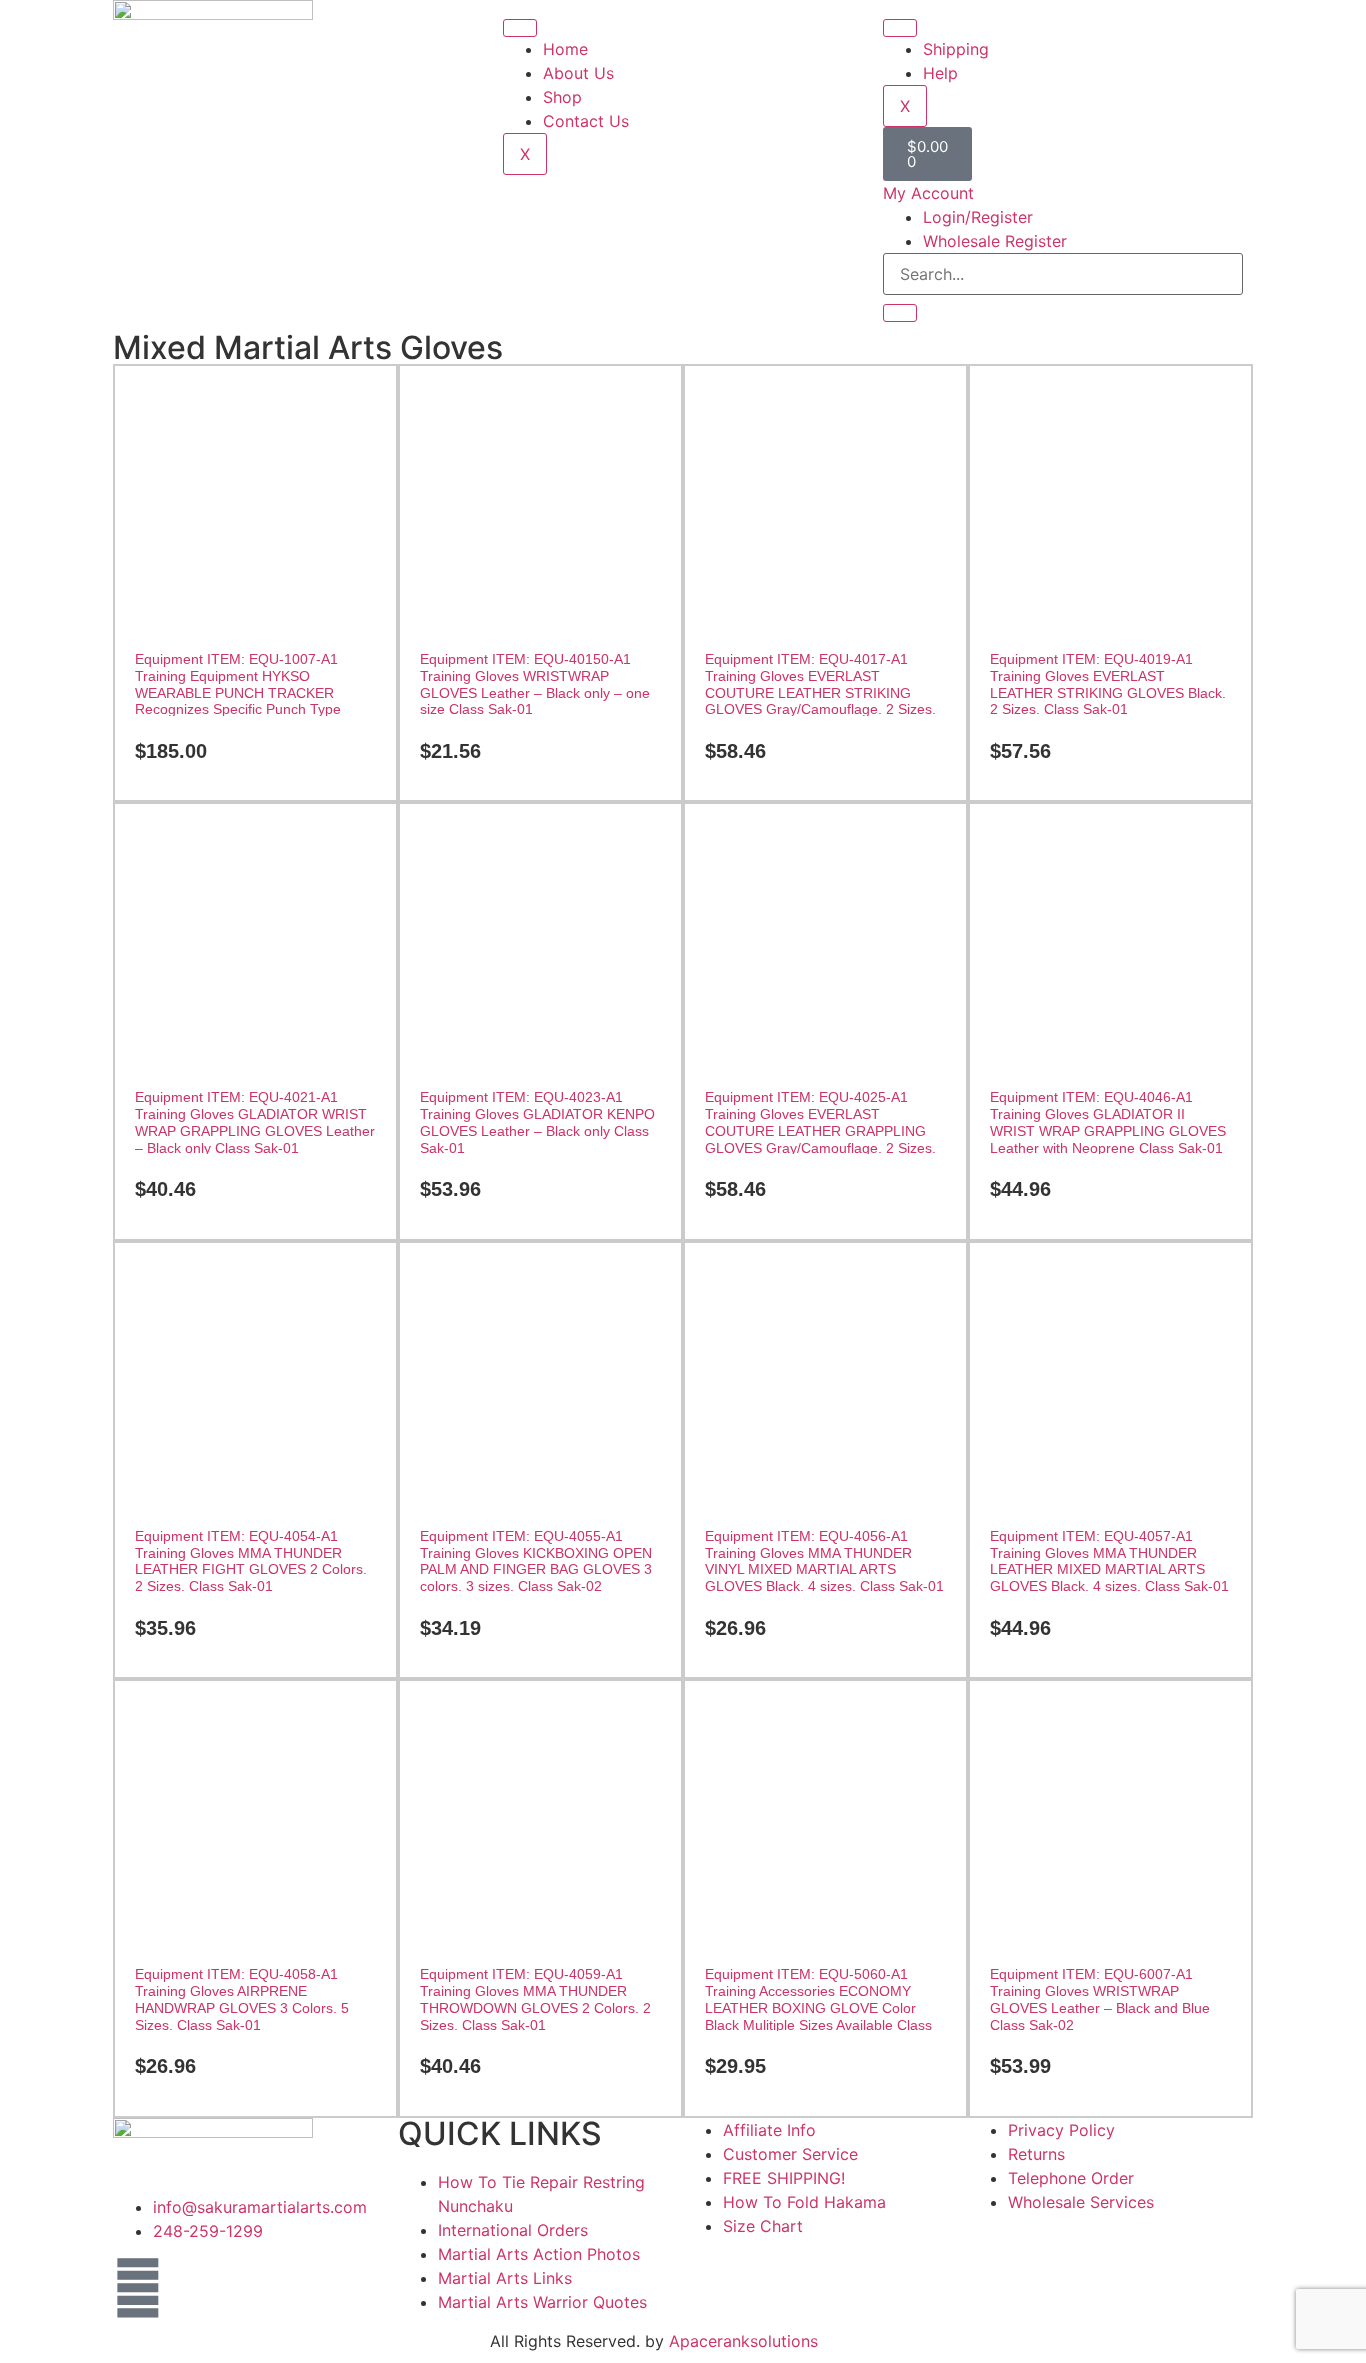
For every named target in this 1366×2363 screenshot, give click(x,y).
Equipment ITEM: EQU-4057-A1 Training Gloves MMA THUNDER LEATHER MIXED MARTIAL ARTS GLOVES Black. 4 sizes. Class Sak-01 (1109, 1561)
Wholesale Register (995, 241)
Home (565, 49)
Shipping (956, 49)
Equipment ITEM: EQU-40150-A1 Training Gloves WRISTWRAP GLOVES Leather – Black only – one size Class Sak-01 (535, 684)
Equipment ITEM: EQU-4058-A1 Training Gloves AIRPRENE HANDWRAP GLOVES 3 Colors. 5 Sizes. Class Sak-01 (242, 1999)
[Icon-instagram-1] (193, 2288)
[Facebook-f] (138, 2288)
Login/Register (978, 217)
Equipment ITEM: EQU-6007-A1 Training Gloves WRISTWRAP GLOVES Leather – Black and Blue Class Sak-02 (1100, 1999)
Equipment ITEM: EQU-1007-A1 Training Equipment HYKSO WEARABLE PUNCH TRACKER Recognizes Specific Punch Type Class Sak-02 (238, 692)
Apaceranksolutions (743, 2341)
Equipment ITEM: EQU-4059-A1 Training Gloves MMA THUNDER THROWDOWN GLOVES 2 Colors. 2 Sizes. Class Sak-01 (535, 1999)
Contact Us (586, 121)
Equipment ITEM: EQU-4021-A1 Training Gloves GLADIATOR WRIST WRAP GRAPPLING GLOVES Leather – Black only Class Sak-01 (255, 1122)
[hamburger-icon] (520, 28)
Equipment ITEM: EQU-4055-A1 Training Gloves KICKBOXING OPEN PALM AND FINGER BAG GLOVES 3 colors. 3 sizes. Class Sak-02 (536, 1561)
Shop (562, 97)
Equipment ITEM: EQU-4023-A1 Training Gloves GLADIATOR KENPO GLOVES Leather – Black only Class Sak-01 (537, 1122)
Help (940, 73)
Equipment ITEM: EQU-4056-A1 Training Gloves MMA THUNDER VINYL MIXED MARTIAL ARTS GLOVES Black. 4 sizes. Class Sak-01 (824, 1561)
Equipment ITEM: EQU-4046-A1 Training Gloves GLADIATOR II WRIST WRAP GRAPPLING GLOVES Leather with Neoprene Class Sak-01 (1108, 1122)
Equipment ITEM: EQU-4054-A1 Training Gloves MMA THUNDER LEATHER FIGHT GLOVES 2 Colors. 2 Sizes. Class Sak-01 (251, 1561)
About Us (578, 73)
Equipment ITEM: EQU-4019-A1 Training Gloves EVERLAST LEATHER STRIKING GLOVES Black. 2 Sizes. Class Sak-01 (1108, 684)
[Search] (900, 313)
